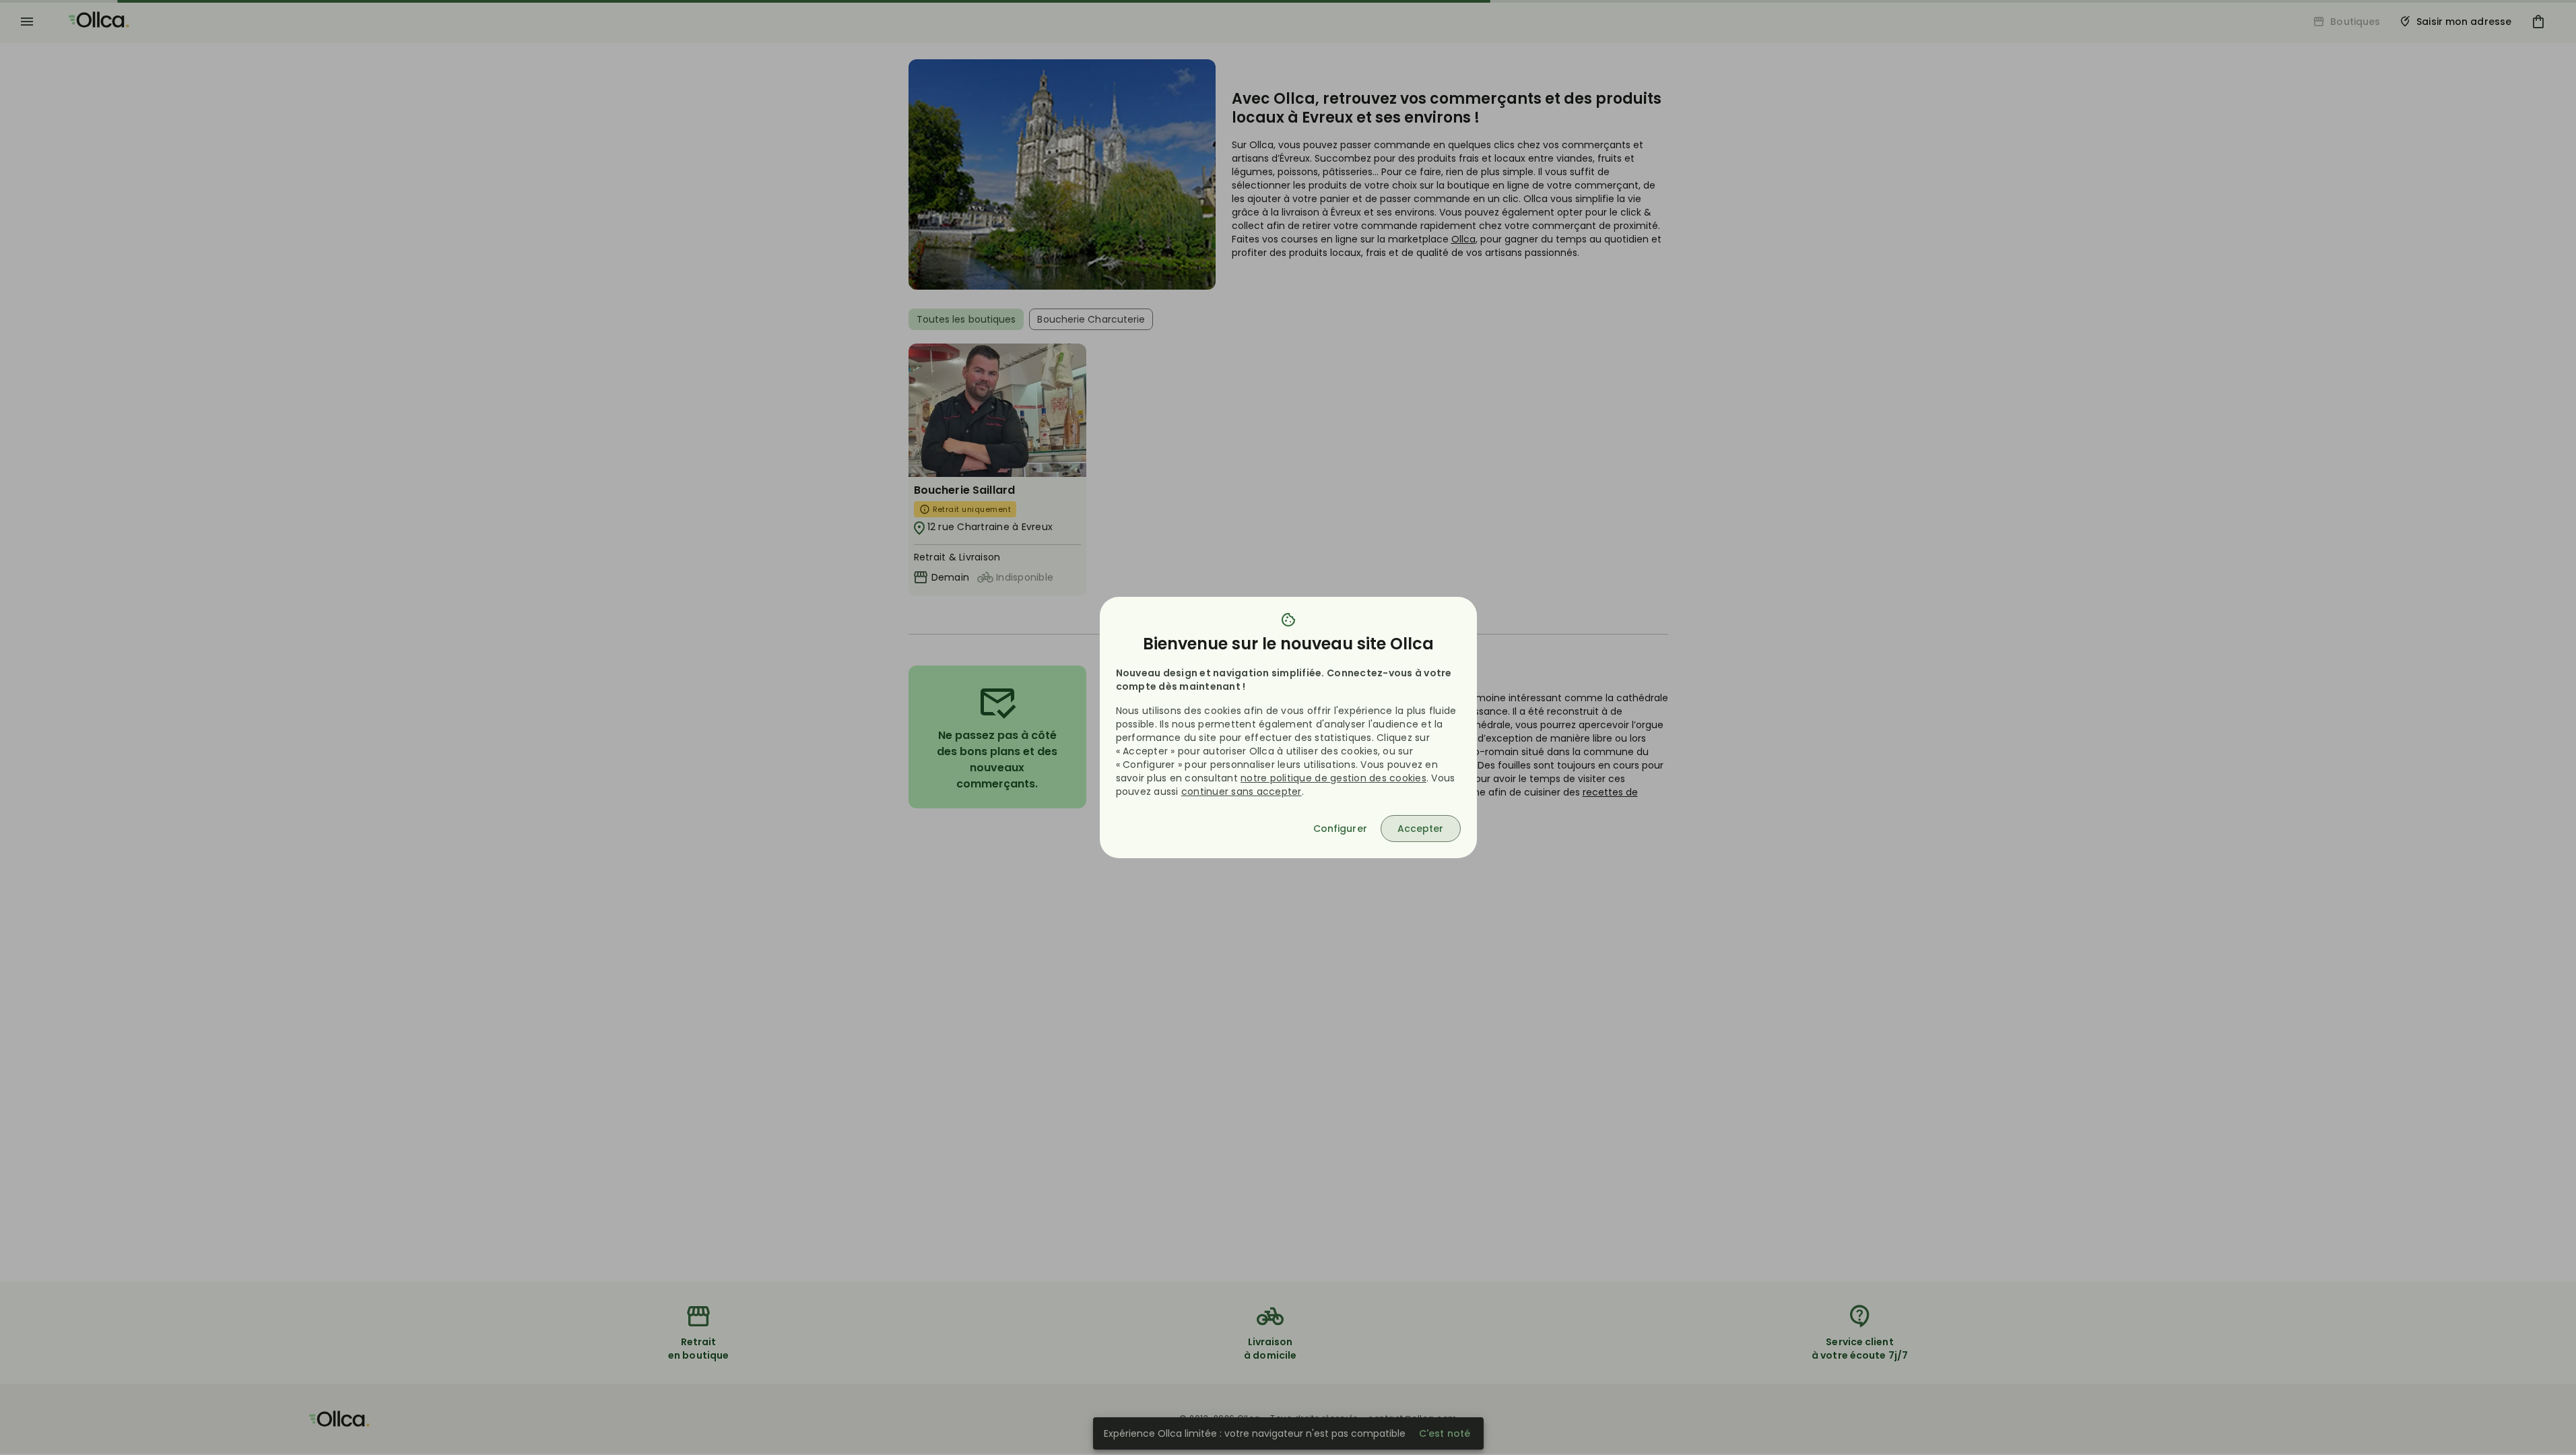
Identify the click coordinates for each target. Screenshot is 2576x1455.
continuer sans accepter (1242, 791)
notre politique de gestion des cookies (1333, 778)
